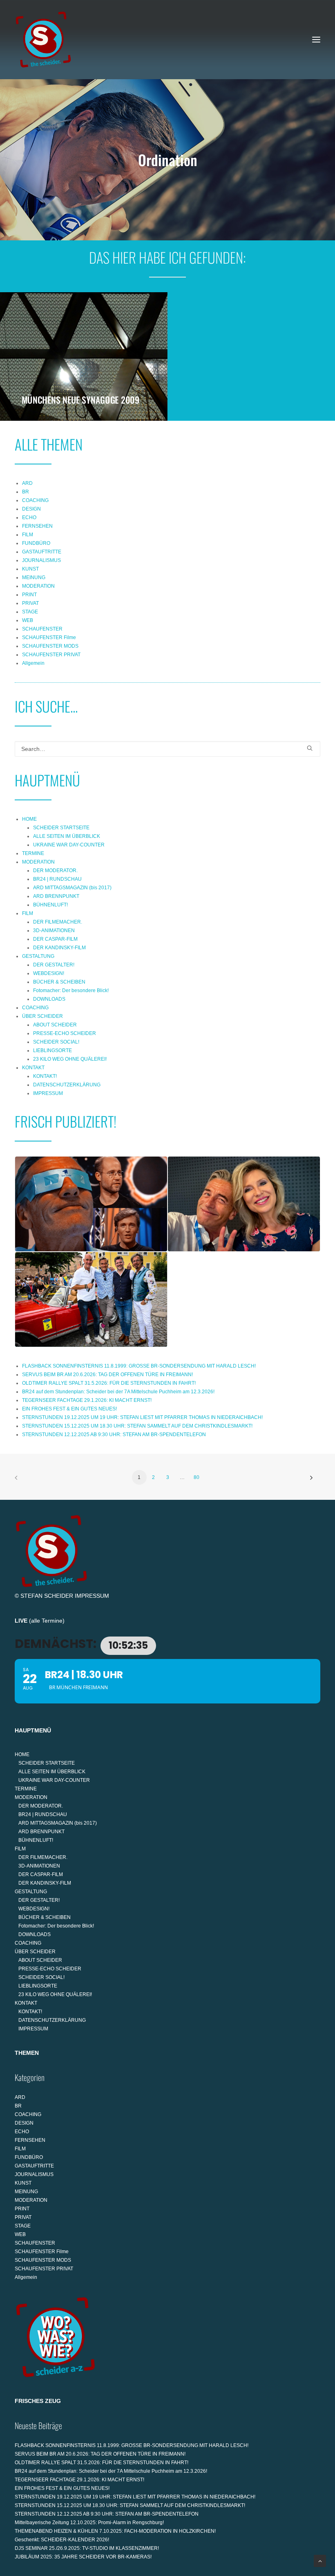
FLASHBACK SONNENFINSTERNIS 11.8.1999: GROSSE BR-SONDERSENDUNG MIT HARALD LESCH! (139, 1366)
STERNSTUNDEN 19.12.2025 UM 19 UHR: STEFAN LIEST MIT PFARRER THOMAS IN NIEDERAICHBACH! (142, 1417)
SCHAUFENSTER (42, 629)
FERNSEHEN (37, 526)
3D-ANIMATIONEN (54, 930)
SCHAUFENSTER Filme (49, 637)
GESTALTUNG (38, 956)
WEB (28, 620)
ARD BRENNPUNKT (56, 896)
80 (197, 1477)
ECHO (29, 517)
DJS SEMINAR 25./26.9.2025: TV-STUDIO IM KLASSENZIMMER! (87, 2548)
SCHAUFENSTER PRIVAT (51, 655)
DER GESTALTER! (54, 965)
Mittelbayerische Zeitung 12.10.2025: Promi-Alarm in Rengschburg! (89, 2523)
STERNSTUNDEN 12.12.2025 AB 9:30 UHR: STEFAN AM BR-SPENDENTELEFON (114, 1435)
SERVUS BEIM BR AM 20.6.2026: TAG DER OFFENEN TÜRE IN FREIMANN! (107, 1375)
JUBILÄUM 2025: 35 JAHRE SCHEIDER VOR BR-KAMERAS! (83, 2557)
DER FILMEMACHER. (58, 922)
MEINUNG (34, 577)
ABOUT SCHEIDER (55, 1025)
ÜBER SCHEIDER (42, 1016)
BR (26, 492)
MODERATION (38, 586)
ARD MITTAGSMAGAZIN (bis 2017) (72, 888)
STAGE (30, 612)
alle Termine (47, 1621)
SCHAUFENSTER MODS (50, 646)
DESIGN (31, 509)
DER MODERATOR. (55, 871)
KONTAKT (33, 1068)
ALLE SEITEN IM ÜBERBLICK (67, 836)
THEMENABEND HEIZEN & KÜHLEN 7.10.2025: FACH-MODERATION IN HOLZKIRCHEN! (115, 2531)
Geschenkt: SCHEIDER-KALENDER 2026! (62, 2540)
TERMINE (33, 853)
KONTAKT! (45, 1076)
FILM (28, 535)
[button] (316, 40)
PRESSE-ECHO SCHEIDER (65, 1033)
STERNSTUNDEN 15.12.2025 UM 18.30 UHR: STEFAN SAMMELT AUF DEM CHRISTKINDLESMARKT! (137, 1426)
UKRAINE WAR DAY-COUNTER (69, 845)
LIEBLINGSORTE (52, 1050)
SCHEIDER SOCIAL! (56, 1042)
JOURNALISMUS (41, 560)
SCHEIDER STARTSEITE (61, 828)
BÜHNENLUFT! (50, 905)
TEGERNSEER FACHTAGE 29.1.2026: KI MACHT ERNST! (87, 1400)
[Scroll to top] (320, 2560)
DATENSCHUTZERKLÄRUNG (67, 1085)
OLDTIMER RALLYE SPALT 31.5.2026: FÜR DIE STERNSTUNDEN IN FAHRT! (109, 1383)
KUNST (30, 569)
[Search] (167, 749)
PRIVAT (30, 603)
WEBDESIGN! (49, 973)
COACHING (35, 500)
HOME (29, 819)
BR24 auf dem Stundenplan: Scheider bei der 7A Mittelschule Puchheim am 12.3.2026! (118, 1392)
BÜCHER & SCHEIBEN (59, 982)
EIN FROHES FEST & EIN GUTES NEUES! (69, 1409)
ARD (27, 483)
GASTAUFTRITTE (42, 552)
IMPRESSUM (48, 1093)
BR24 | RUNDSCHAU (57, 879)
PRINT (29, 595)
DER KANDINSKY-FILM (59, 948)
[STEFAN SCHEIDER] (43, 40)
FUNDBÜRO (36, 543)
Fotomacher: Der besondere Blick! (71, 990)
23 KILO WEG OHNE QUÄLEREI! (70, 1059)
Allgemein (33, 663)
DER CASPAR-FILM (55, 939)
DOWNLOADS (49, 999)
